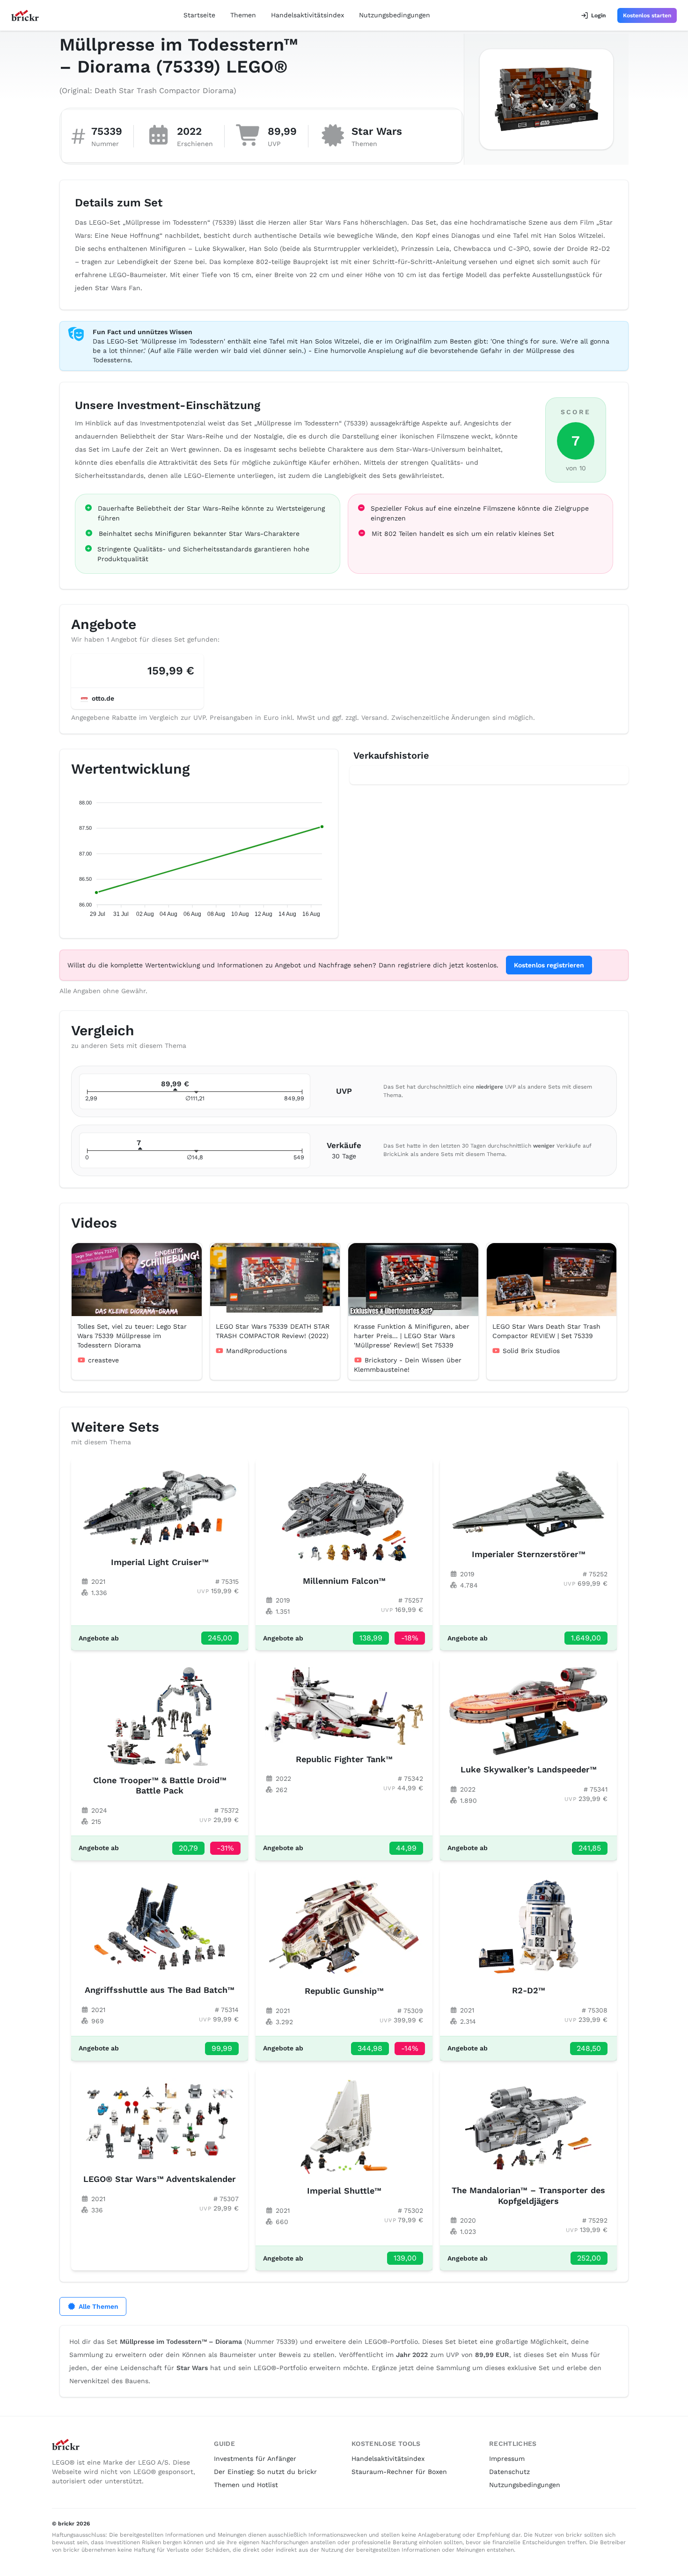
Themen (243, 15)
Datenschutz (509, 2472)
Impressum (507, 2459)
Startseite (199, 15)
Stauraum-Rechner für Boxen (399, 2472)
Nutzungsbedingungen (395, 15)
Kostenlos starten (647, 15)
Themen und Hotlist (246, 2485)
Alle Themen (99, 2306)
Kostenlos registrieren (549, 965)
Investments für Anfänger (255, 2459)
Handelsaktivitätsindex (307, 15)
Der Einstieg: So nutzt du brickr (265, 2472)
